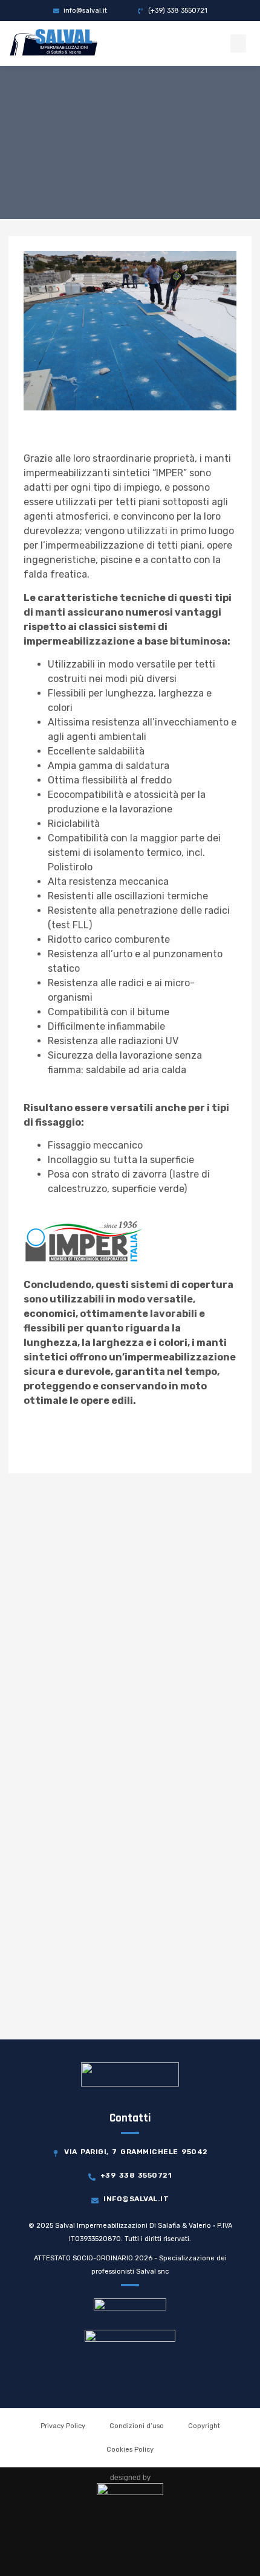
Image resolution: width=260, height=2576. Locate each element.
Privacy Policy (63, 2426)
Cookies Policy (130, 2450)
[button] (238, 43)
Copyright (204, 2426)
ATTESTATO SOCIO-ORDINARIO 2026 (93, 2258)
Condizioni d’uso (137, 2426)
